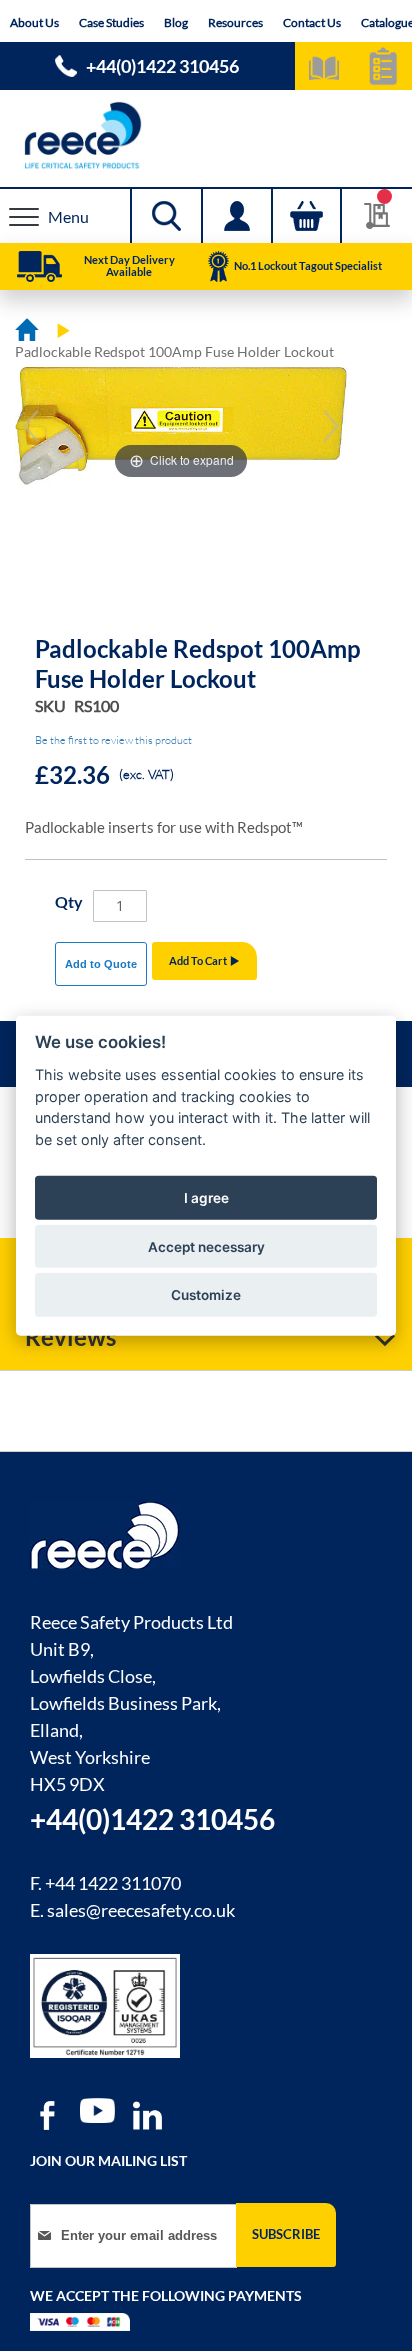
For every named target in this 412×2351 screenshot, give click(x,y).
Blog (176, 22)
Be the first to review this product (113, 740)
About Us (34, 22)
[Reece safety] (206, 135)
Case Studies (111, 22)
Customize (206, 1295)
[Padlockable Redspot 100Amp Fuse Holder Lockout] (191, 552)
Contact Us (312, 22)
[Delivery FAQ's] (39, 267)
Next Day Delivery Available (129, 265)
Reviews (70, 1336)
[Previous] (31, 426)
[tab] (206, 1337)
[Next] (331, 426)
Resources (235, 22)
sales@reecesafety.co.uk (141, 1910)
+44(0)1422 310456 (162, 66)
